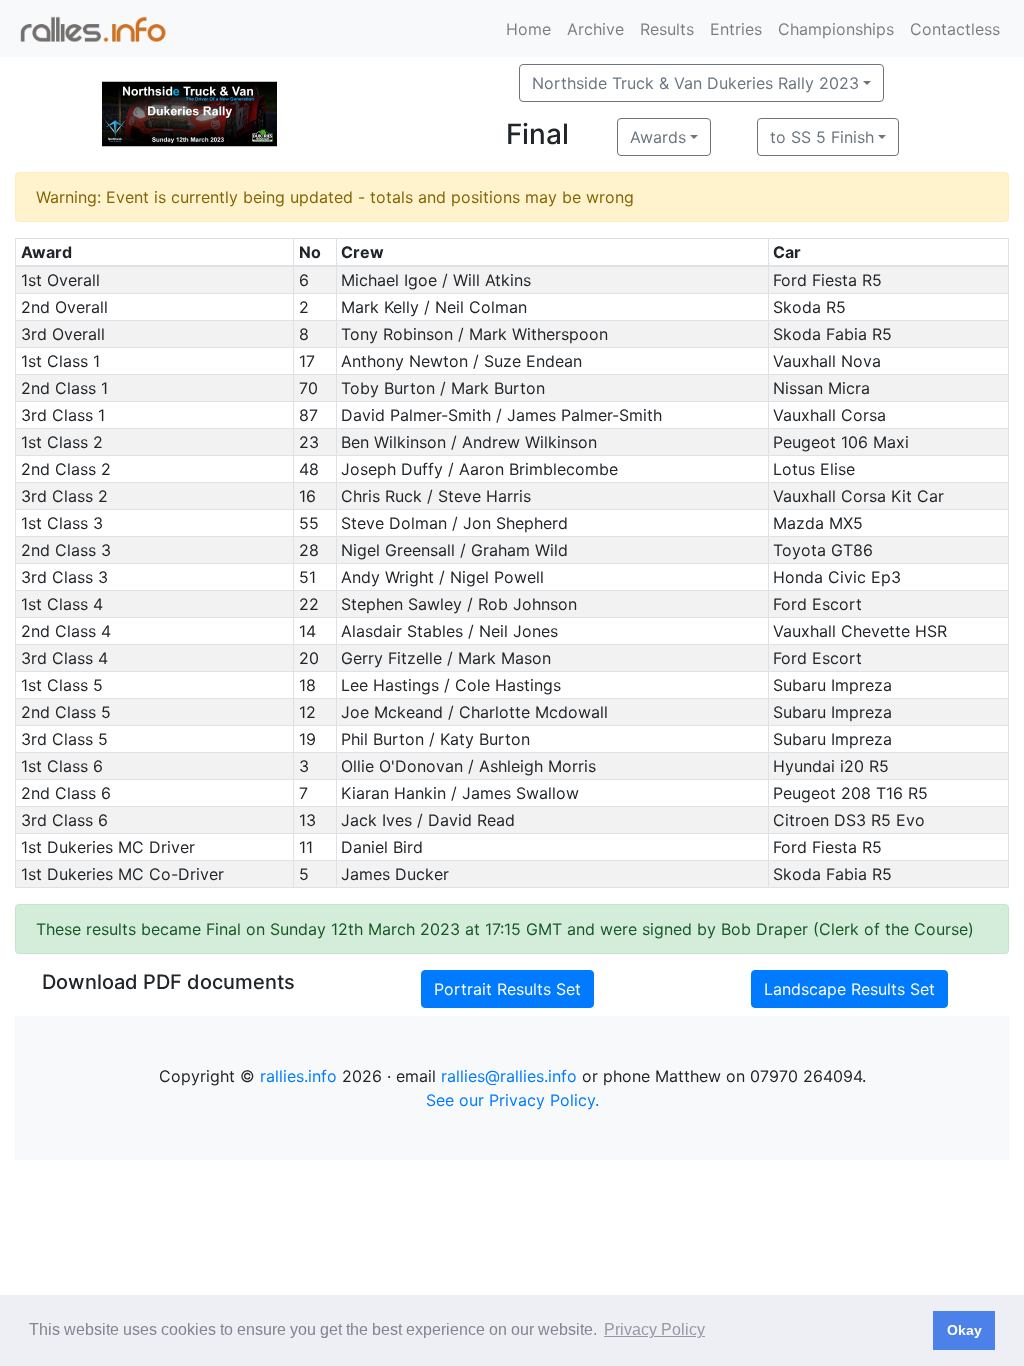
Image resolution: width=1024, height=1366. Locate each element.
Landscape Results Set (849, 989)
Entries (736, 29)
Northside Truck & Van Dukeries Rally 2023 (695, 83)
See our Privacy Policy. (512, 1100)
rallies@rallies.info (509, 1076)
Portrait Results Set (507, 989)
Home (528, 29)
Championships (836, 29)
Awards (658, 137)
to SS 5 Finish (822, 137)
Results (667, 29)
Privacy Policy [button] (654, 1329)
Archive (595, 29)
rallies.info (298, 1076)
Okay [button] (964, 1330)
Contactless (955, 29)
